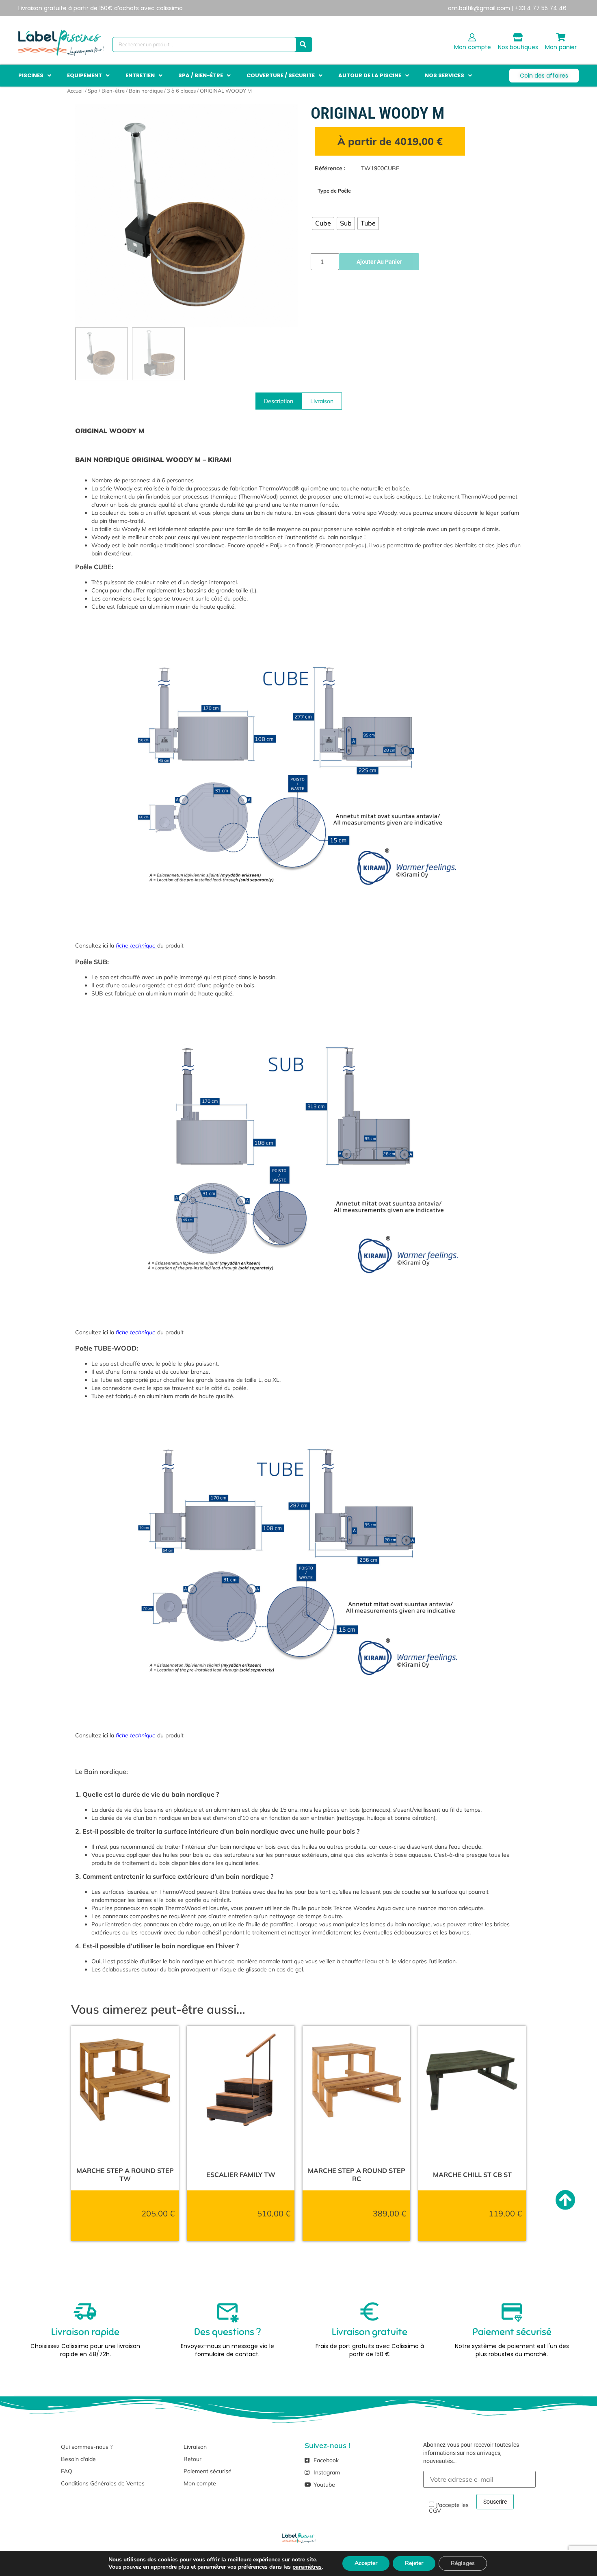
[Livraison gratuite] (370, 2311)
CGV (435, 2510)
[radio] (323, 223)
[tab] (279, 401)
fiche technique (136, 945)
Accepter (366, 2563)
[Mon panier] (561, 37)
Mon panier (561, 47)
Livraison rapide (85, 2332)
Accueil (75, 91)
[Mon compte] (472, 37)
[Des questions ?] (227, 2311)
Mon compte (473, 47)
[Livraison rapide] (85, 2311)
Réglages (463, 2563)
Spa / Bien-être (106, 91)
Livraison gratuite (370, 2332)
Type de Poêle (334, 191)
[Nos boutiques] (518, 37)
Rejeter (414, 2563)
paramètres (307, 2567)
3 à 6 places (181, 91)
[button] (36, 76)
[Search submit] (303, 44)
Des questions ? (227, 2332)
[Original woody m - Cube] (187, 216)
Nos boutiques (518, 47)
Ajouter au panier (379, 262)
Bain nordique (146, 91)
